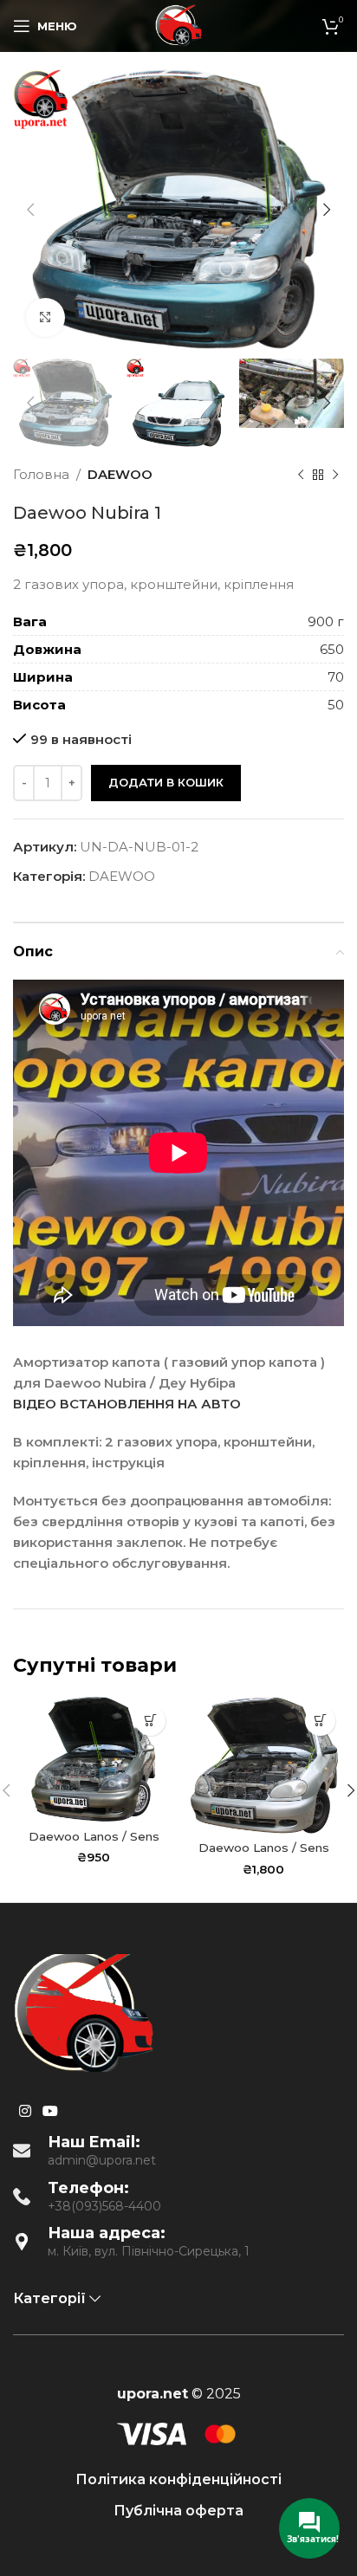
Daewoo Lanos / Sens (94, 1836)
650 (332, 649)
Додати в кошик (166, 782)
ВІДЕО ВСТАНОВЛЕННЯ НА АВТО (127, 1404)
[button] (150, 1721)
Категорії (49, 2298)
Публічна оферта (178, 2511)
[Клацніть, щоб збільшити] (45, 317)
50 (336, 705)
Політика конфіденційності (178, 2479)
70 (336, 677)
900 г (326, 621)
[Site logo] (178, 25)
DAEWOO (120, 474)
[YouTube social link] (50, 2111)
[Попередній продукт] (301, 475)
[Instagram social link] (25, 2111)
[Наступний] (335, 475)
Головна (41, 474)
